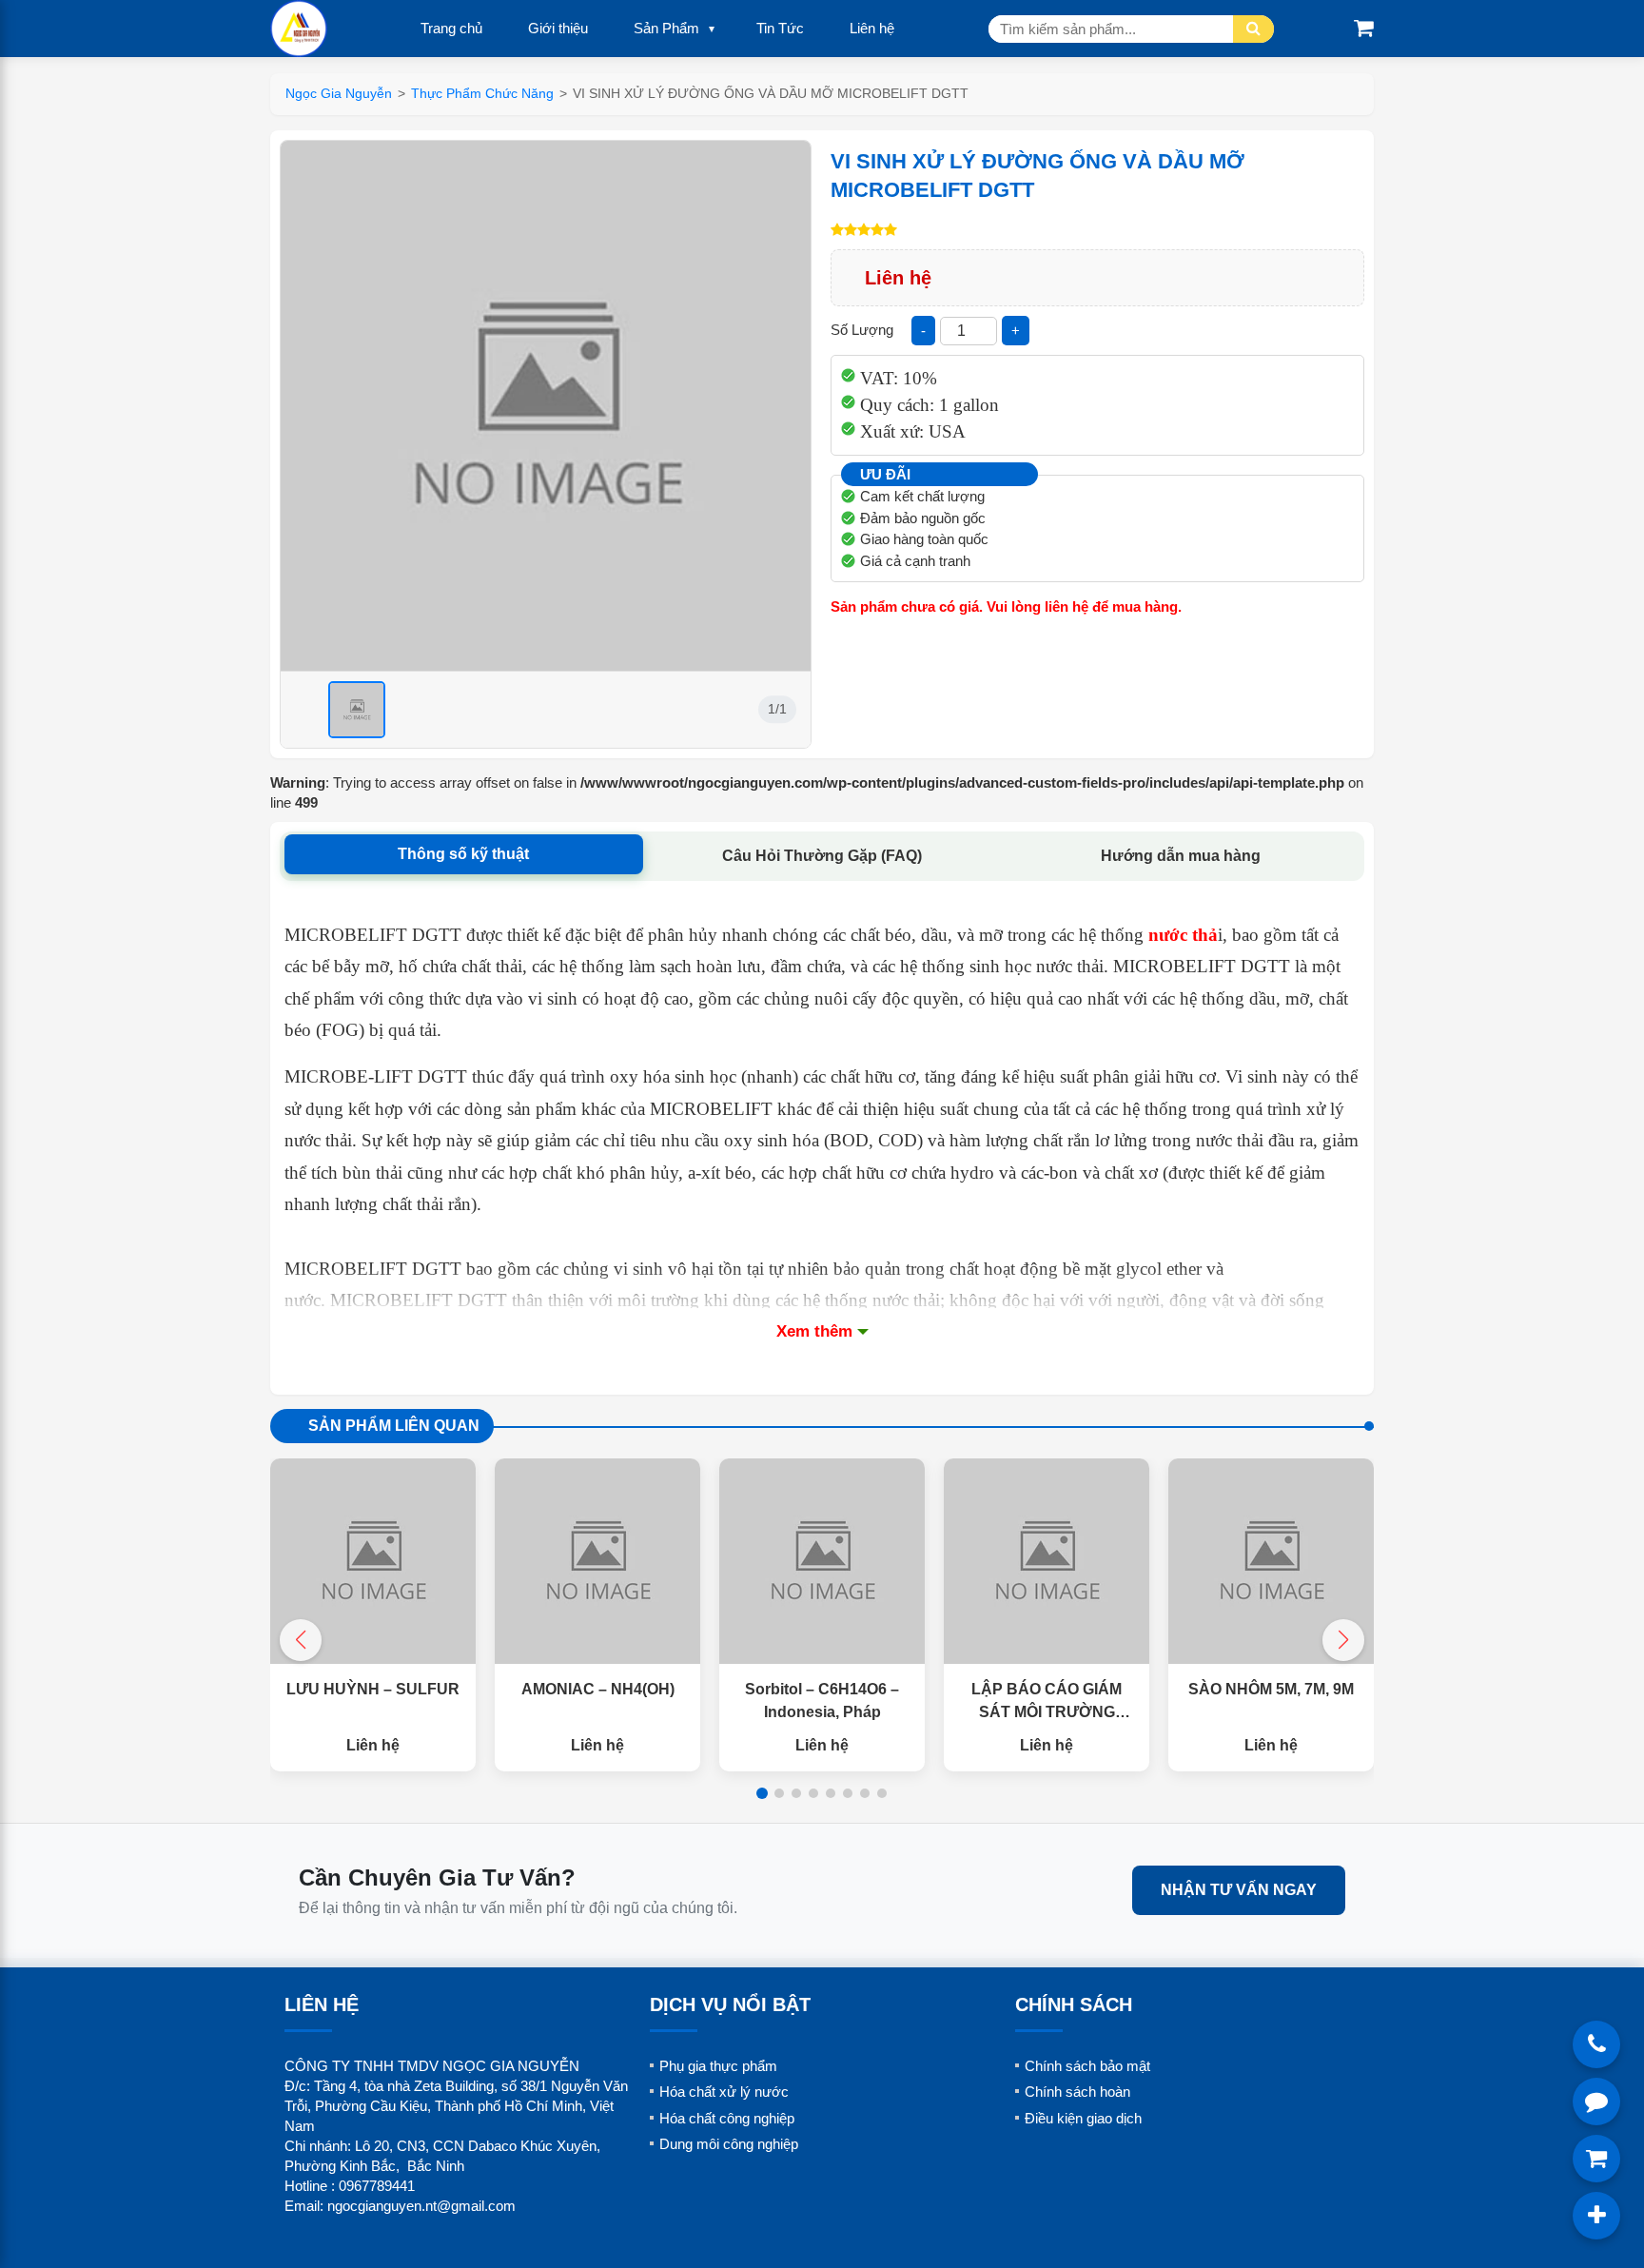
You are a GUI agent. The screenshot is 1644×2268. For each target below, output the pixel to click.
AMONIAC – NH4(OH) (598, 1689)
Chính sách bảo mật (1087, 2066)
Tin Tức (780, 28)
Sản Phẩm (666, 28)
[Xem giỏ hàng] (1364, 28)
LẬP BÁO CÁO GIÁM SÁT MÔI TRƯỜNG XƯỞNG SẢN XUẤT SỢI (1047, 1712)
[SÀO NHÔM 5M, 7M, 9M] (1271, 1561)
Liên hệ (872, 28)
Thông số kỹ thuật (463, 854)
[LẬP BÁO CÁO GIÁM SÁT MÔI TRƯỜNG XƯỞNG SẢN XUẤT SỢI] (1047, 1561)
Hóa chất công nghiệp (727, 2118)
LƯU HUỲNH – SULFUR (373, 1689)
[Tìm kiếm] (1253, 29)
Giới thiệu (558, 28)
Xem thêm (814, 1331)
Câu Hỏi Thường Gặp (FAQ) (822, 856)
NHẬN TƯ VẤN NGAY (1239, 1890)
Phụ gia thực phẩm (718, 2066)
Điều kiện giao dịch (1083, 2118)
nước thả (1183, 935)
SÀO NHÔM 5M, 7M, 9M (1271, 1689)
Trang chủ (451, 28)
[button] (1343, 1640)
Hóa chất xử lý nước (724, 2092)
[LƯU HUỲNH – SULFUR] (373, 1561)
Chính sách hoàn (1077, 2092)
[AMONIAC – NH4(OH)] (597, 1561)
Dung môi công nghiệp (729, 2144)
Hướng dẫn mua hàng (1181, 856)
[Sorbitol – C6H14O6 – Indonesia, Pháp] (822, 1561)
